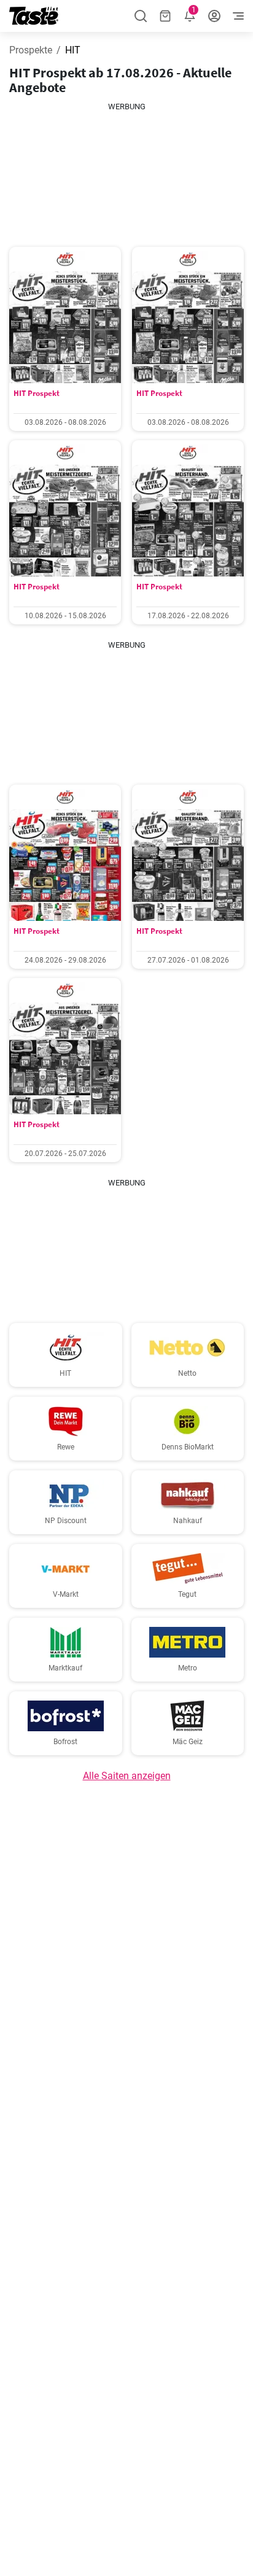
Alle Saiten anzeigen (127, 1776)
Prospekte (31, 50)
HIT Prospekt (37, 393)
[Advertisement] (126, 174)
